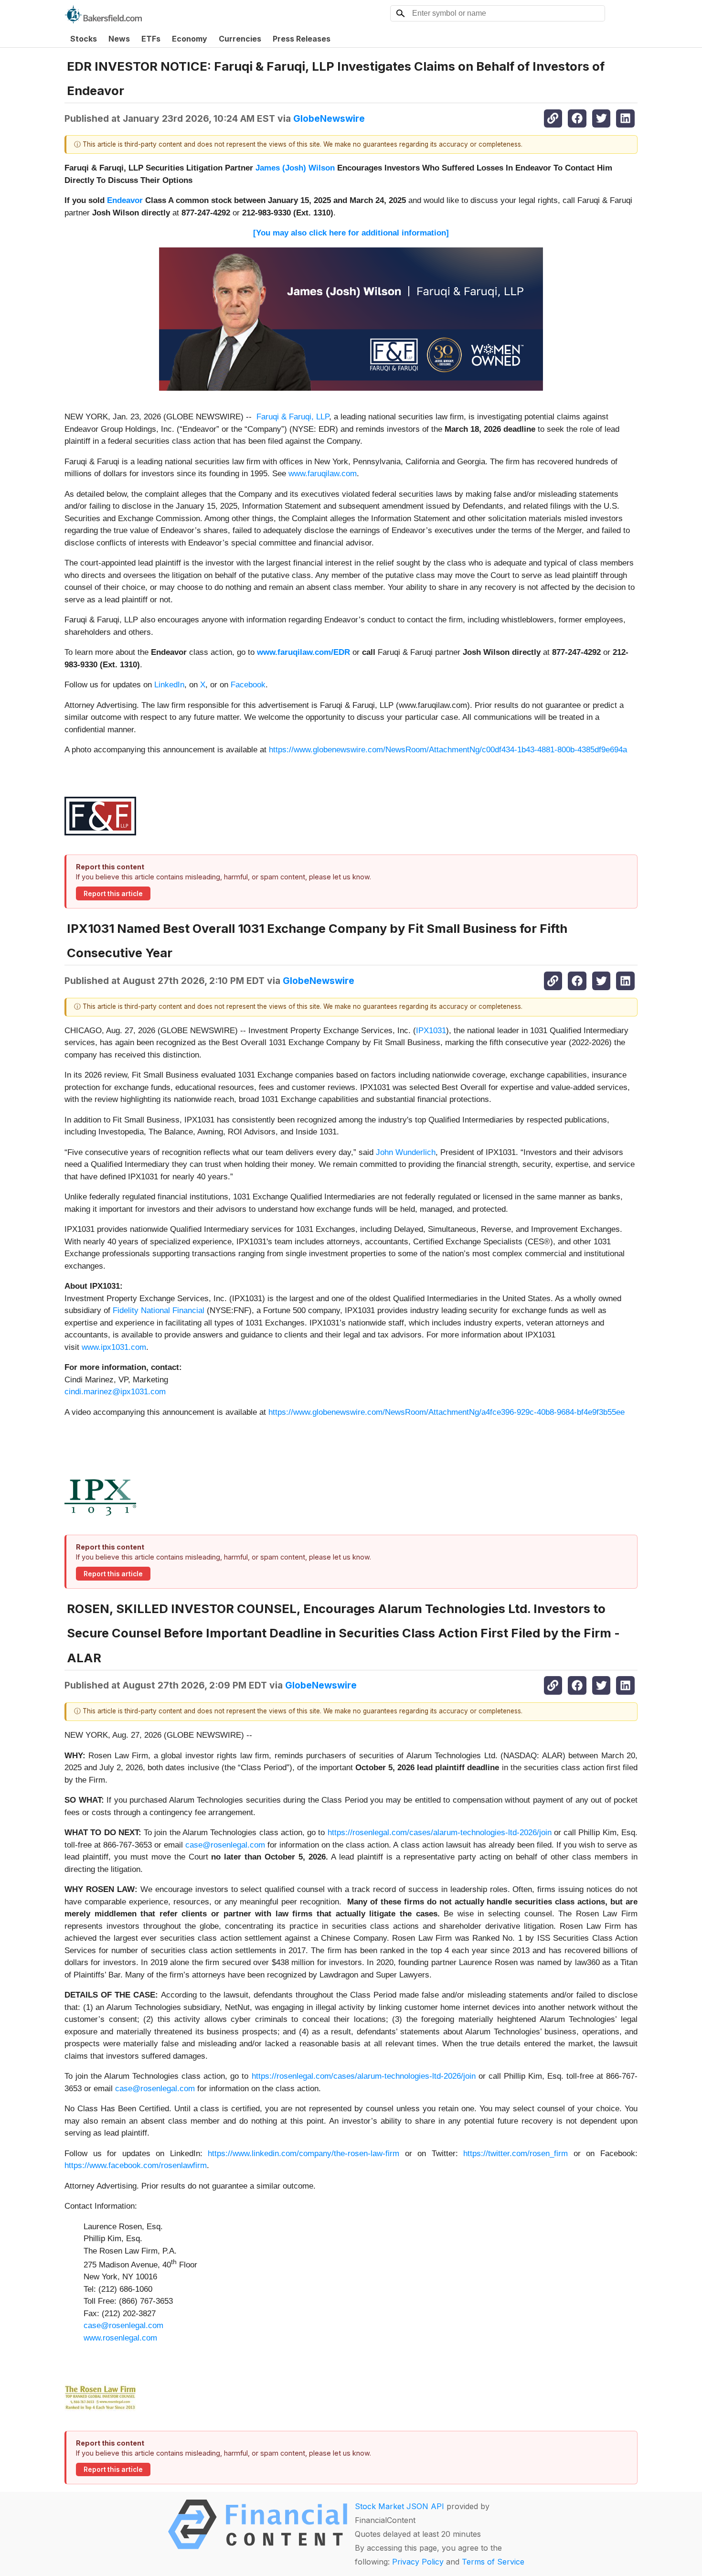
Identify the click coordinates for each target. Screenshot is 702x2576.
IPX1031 (431, 1031)
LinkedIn (169, 685)
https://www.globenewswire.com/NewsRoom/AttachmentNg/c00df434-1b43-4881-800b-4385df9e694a (448, 750)
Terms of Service (493, 2562)
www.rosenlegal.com (120, 2338)
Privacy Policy (418, 2562)
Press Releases (302, 39)
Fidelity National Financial (159, 1310)
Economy (190, 39)
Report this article (113, 894)
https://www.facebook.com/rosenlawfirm (136, 2165)
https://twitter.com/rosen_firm (516, 2154)
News (119, 39)
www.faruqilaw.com (323, 474)
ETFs (151, 39)
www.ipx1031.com (114, 1347)
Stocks (84, 39)
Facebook (248, 685)
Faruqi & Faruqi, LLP (293, 417)
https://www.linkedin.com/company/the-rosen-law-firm (303, 2154)
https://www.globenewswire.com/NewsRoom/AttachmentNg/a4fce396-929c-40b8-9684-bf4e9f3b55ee (447, 1412)
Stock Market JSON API (399, 2506)
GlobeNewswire (329, 118)
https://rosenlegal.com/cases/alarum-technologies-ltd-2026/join (440, 1833)
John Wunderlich (406, 1152)
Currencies (240, 39)
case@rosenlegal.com (225, 1845)
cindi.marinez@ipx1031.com (115, 1392)
